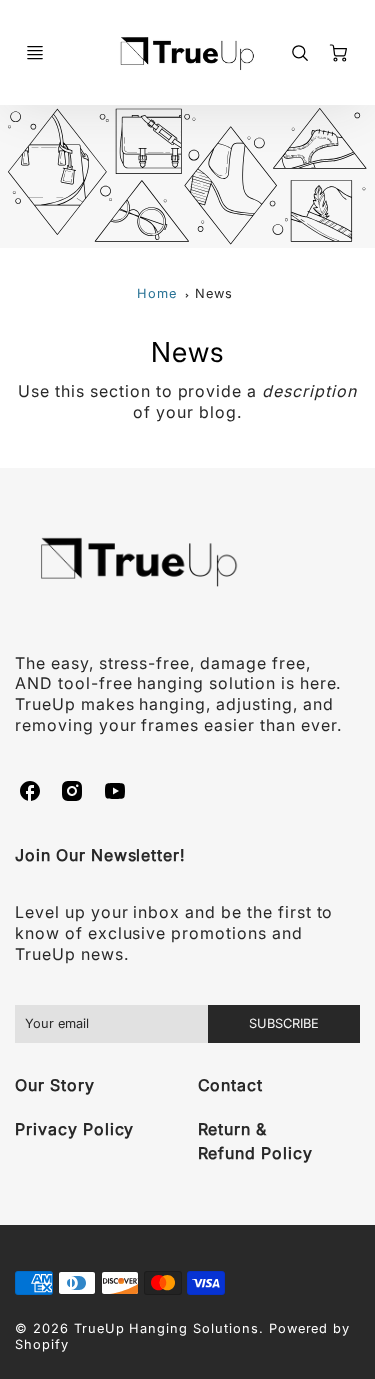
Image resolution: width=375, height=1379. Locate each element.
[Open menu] (35, 53)
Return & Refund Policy (255, 1141)
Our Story (55, 1085)
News (214, 293)
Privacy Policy (74, 1129)
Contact (231, 1085)
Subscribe (284, 1023)
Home (157, 293)
